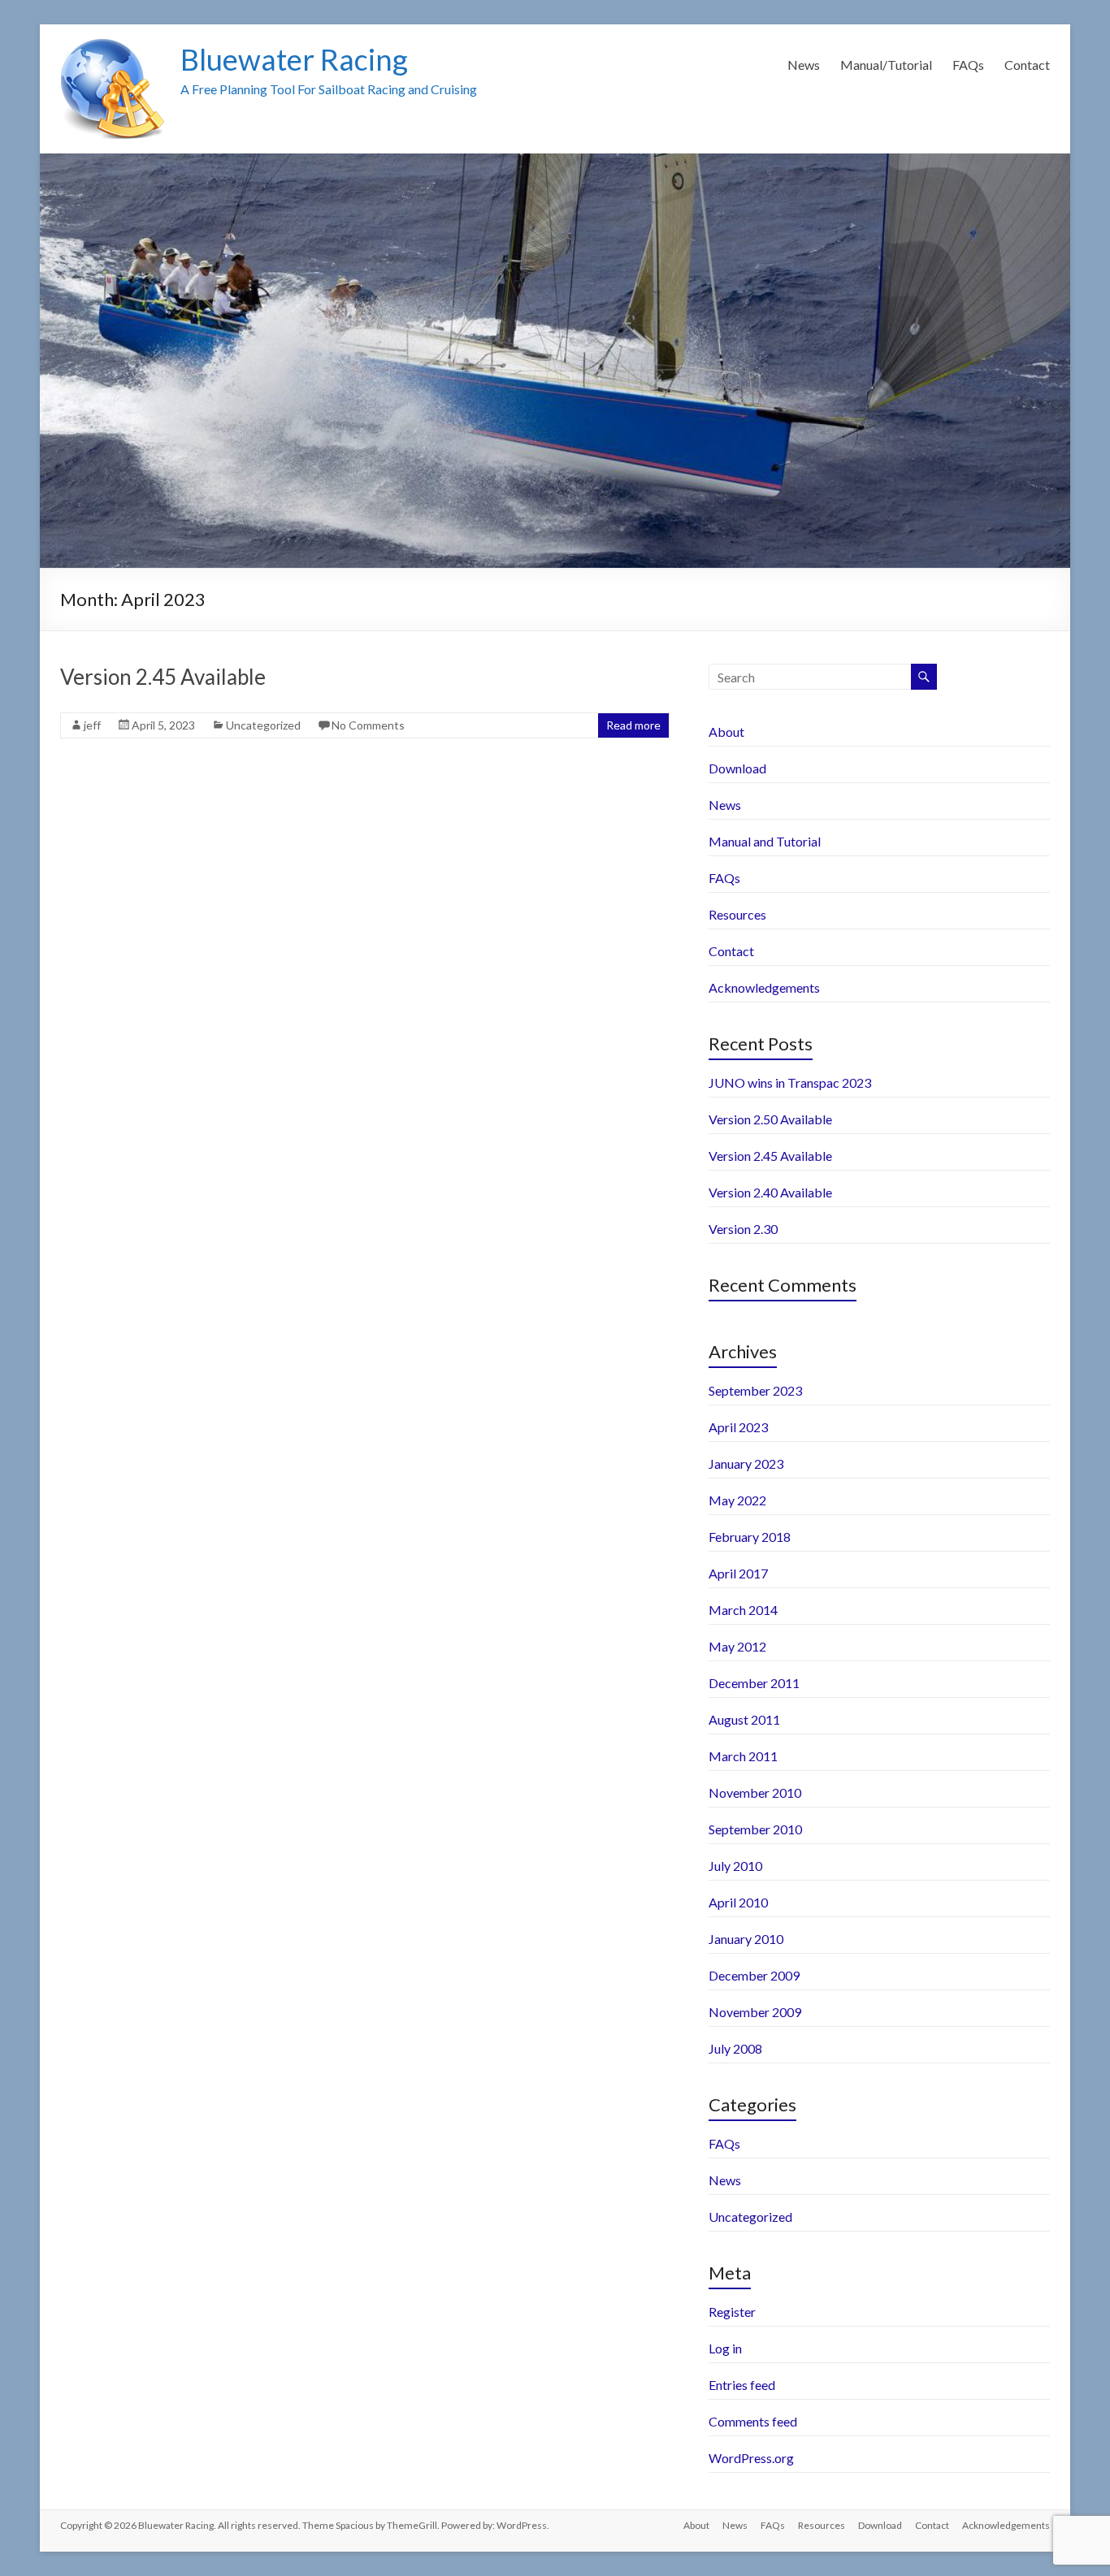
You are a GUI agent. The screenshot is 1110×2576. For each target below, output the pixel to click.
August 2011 (744, 1719)
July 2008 (735, 2048)
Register (732, 2312)
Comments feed (753, 2421)
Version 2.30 (743, 1229)
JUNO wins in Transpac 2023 (790, 1082)
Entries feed (742, 2385)
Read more (633, 725)
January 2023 (746, 1463)
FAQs (968, 65)
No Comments (368, 725)
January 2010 (746, 1939)
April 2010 (738, 1902)
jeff (92, 725)
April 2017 (738, 1573)
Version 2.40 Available (770, 1192)
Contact (1027, 65)
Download (737, 768)
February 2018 (750, 1537)
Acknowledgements (764, 987)
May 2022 (737, 1500)
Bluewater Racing (294, 59)
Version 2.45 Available (163, 677)
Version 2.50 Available (770, 1119)
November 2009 (755, 2012)
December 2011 (754, 1683)
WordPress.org (751, 2458)
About (726, 732)
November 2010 (755, 1792)
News (804, 65)
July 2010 (735, 1866)
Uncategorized (263, 725)
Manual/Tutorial (886, 65)
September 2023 (755, 1390)
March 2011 (743, 1756)
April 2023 (738, 1427)
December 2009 (754, 1975)
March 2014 (743, 1610)
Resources (737, 914)
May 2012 (737, 1646)
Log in (725, 2348)
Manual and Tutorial (765, 841)
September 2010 (755, 1829)
